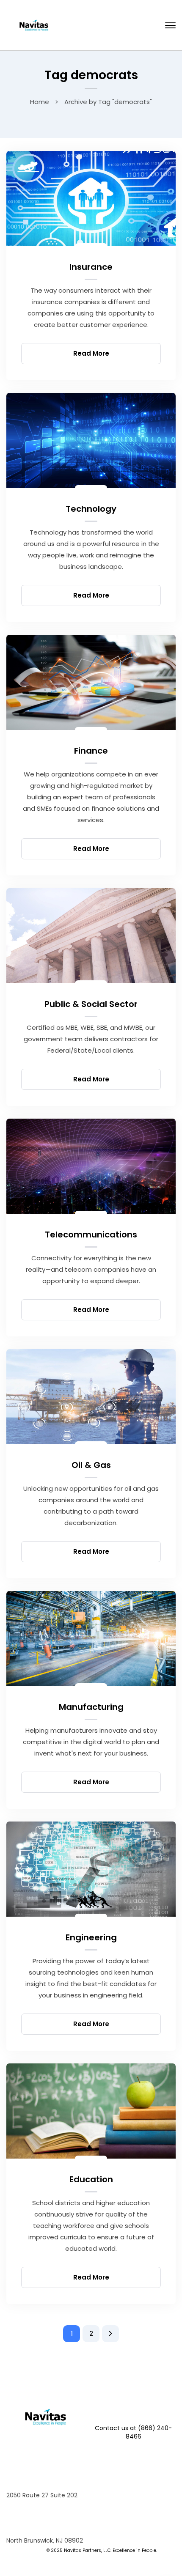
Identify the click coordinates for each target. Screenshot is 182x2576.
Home (40, 102)
